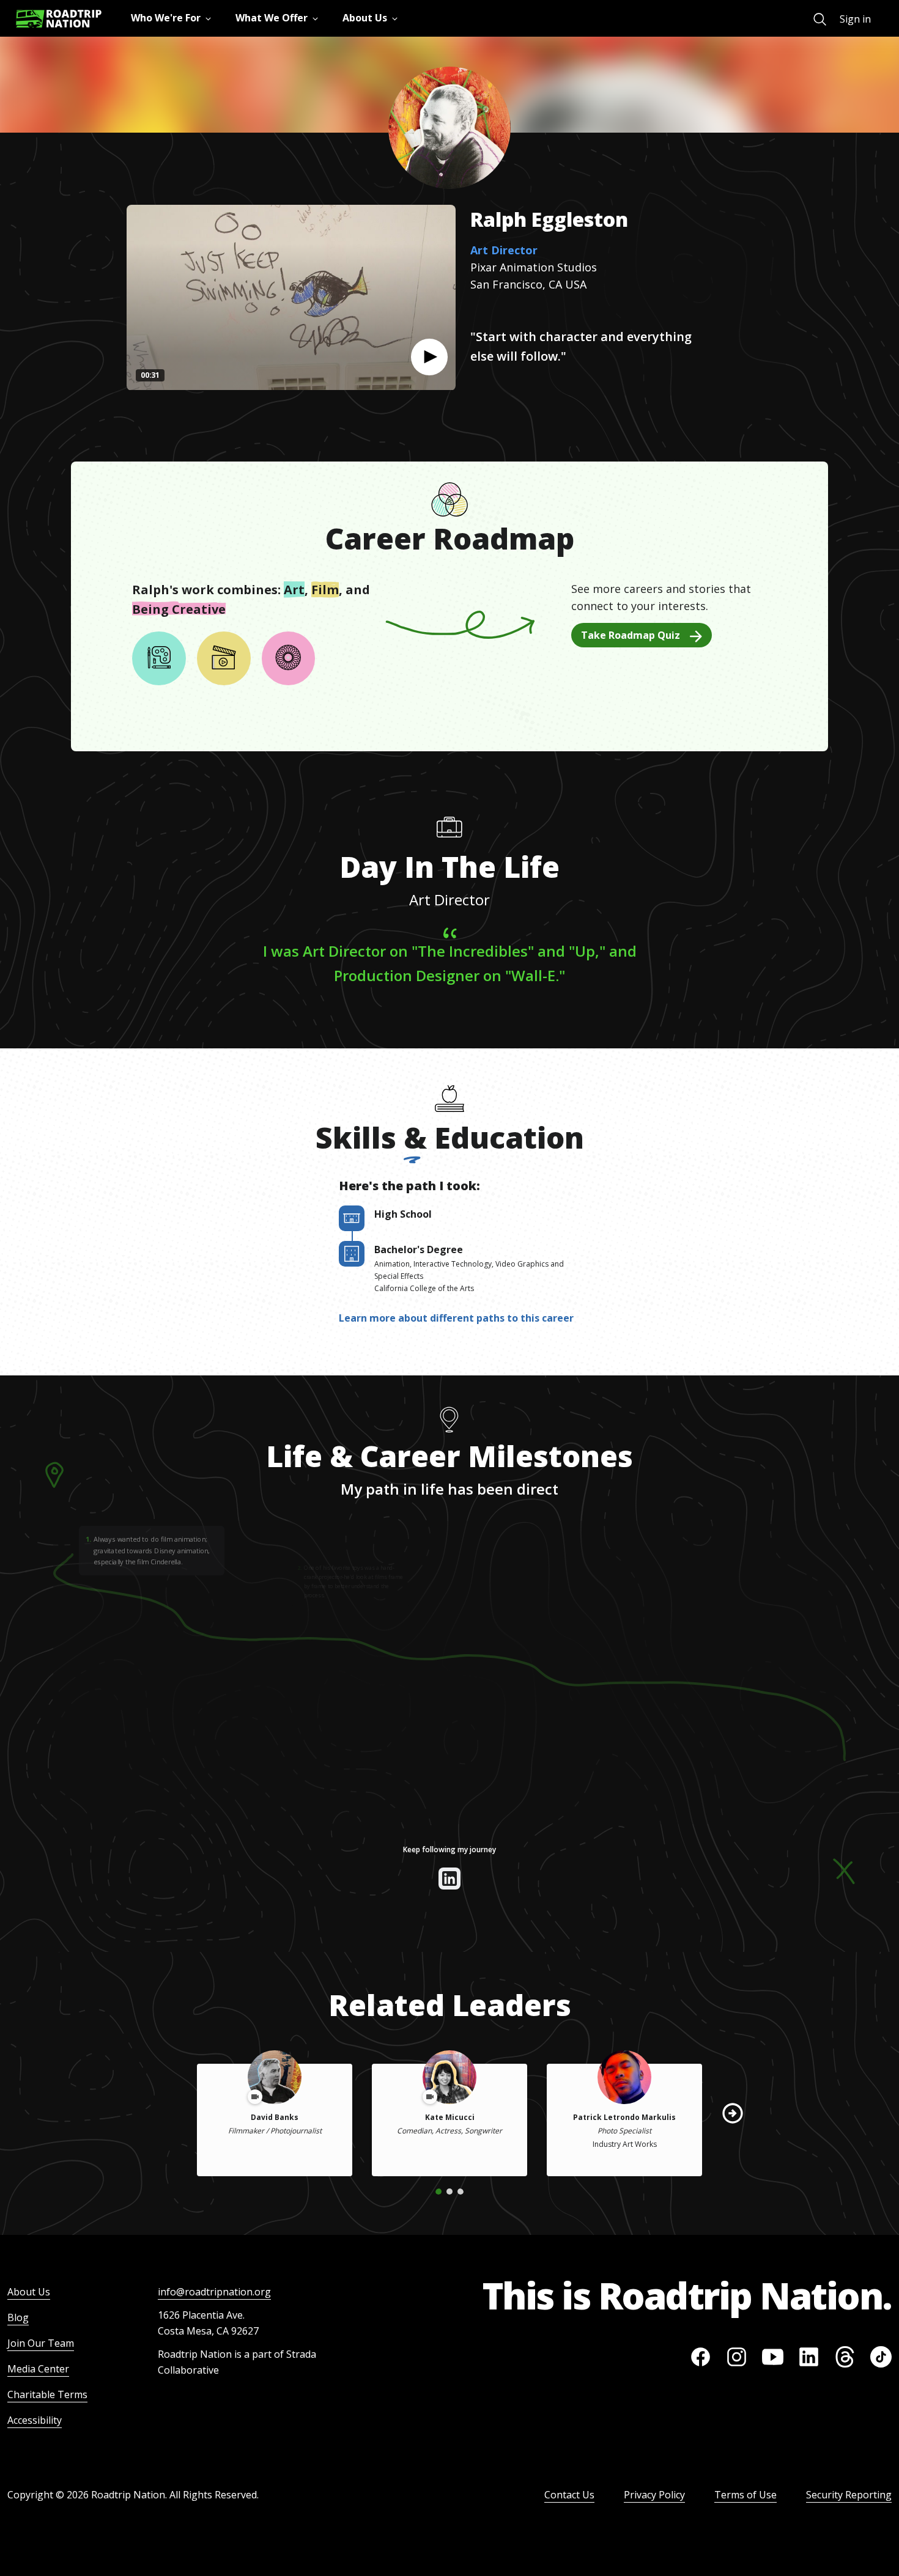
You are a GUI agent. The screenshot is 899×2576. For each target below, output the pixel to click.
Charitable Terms (47, 2394)
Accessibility (35, 2420)
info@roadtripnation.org (214, 2292)
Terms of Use (745, 2495)
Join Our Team (41, 2343)
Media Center (38, 2369)
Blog (18, 2317)
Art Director (504, 250)
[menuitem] (820, 19)
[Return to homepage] (59, 19)
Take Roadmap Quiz (631, 635)
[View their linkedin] (449, 1879)
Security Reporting (849, 2495)
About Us (29, 2292)
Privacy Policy (654, 2495)
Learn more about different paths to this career (456, 1318)
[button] (429, 357)
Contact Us (569, 2495)
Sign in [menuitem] (855, 19)
